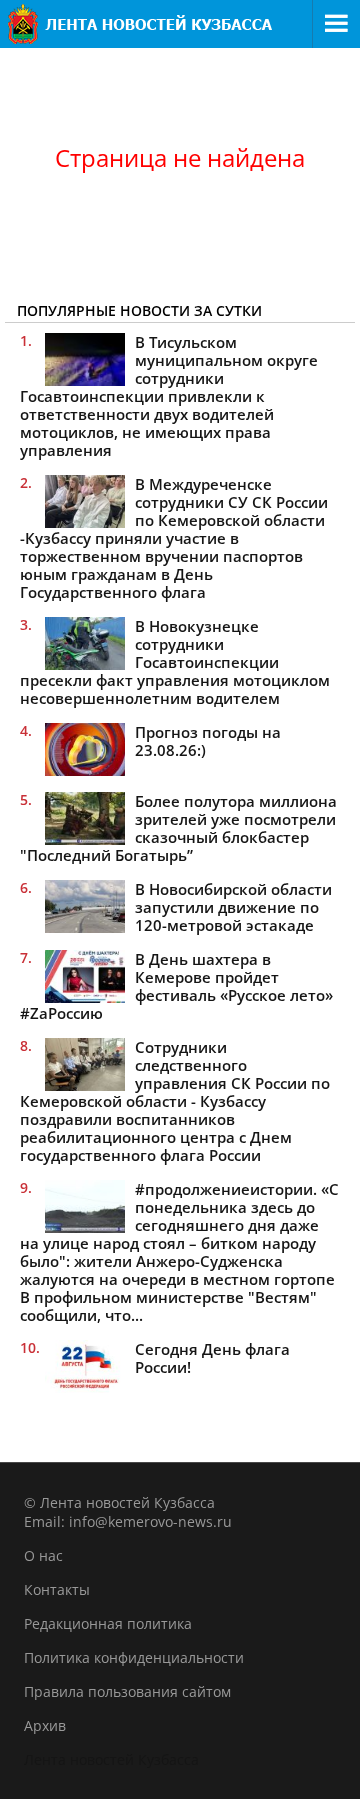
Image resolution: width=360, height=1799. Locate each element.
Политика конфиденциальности (134, 1657)
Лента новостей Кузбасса (111, 1759)
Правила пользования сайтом (127, 1691)
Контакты (57, 1589)
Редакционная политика (108, 1623)
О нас (43, 1555)
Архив (45, 1725)
